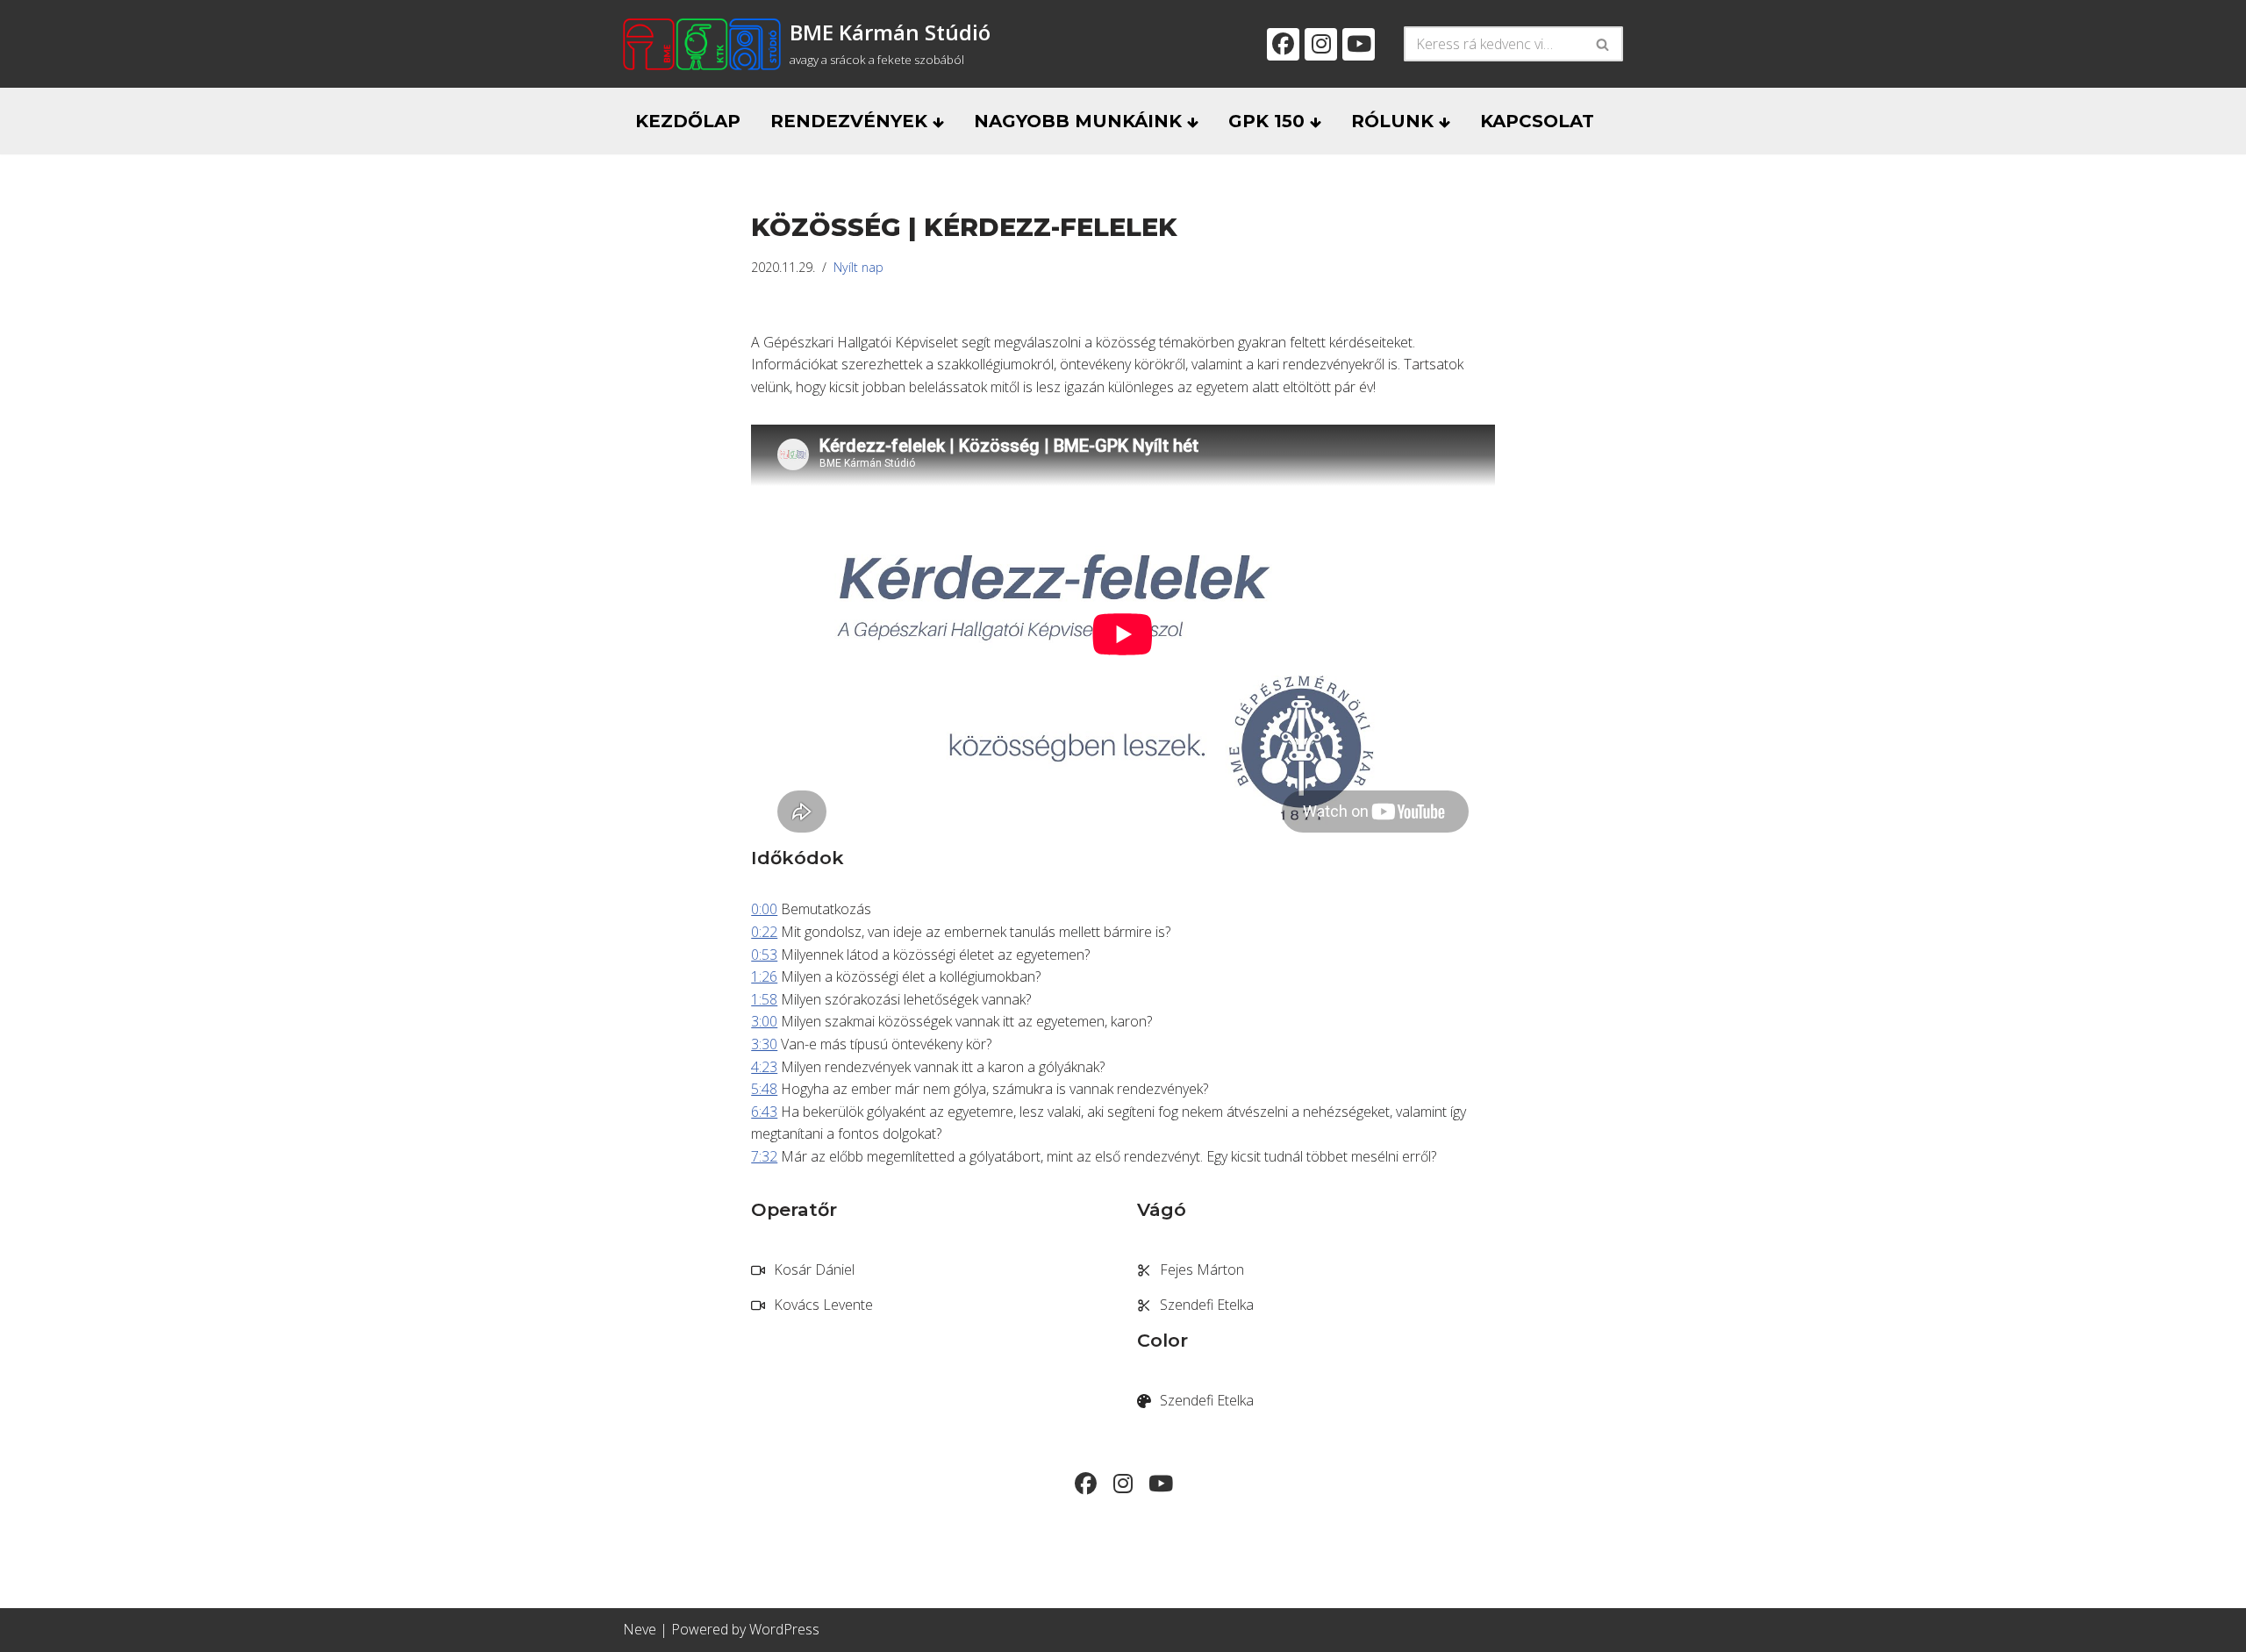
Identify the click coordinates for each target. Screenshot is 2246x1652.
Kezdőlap (688, 121)
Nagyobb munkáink (1080, 121)
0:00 (764, 909)
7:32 (764, 1156)
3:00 (764, 1021)
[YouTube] (1359, 44)
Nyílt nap (858, 267)
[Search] (1603, 44)
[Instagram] (1321, 44)
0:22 (764, 932)
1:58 (764, 999)
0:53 (764, 955)
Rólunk (1395, 121)
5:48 (764, 1089)
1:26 (764, 976)
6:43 (764, 1112)
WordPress (784, 1629)
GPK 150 (1269, 121)
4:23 (764, 1067)
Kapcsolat (1537, 121)
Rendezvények (851, 121)
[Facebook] (1283, 44)
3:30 (764, 1044)
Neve (640, 1629)
